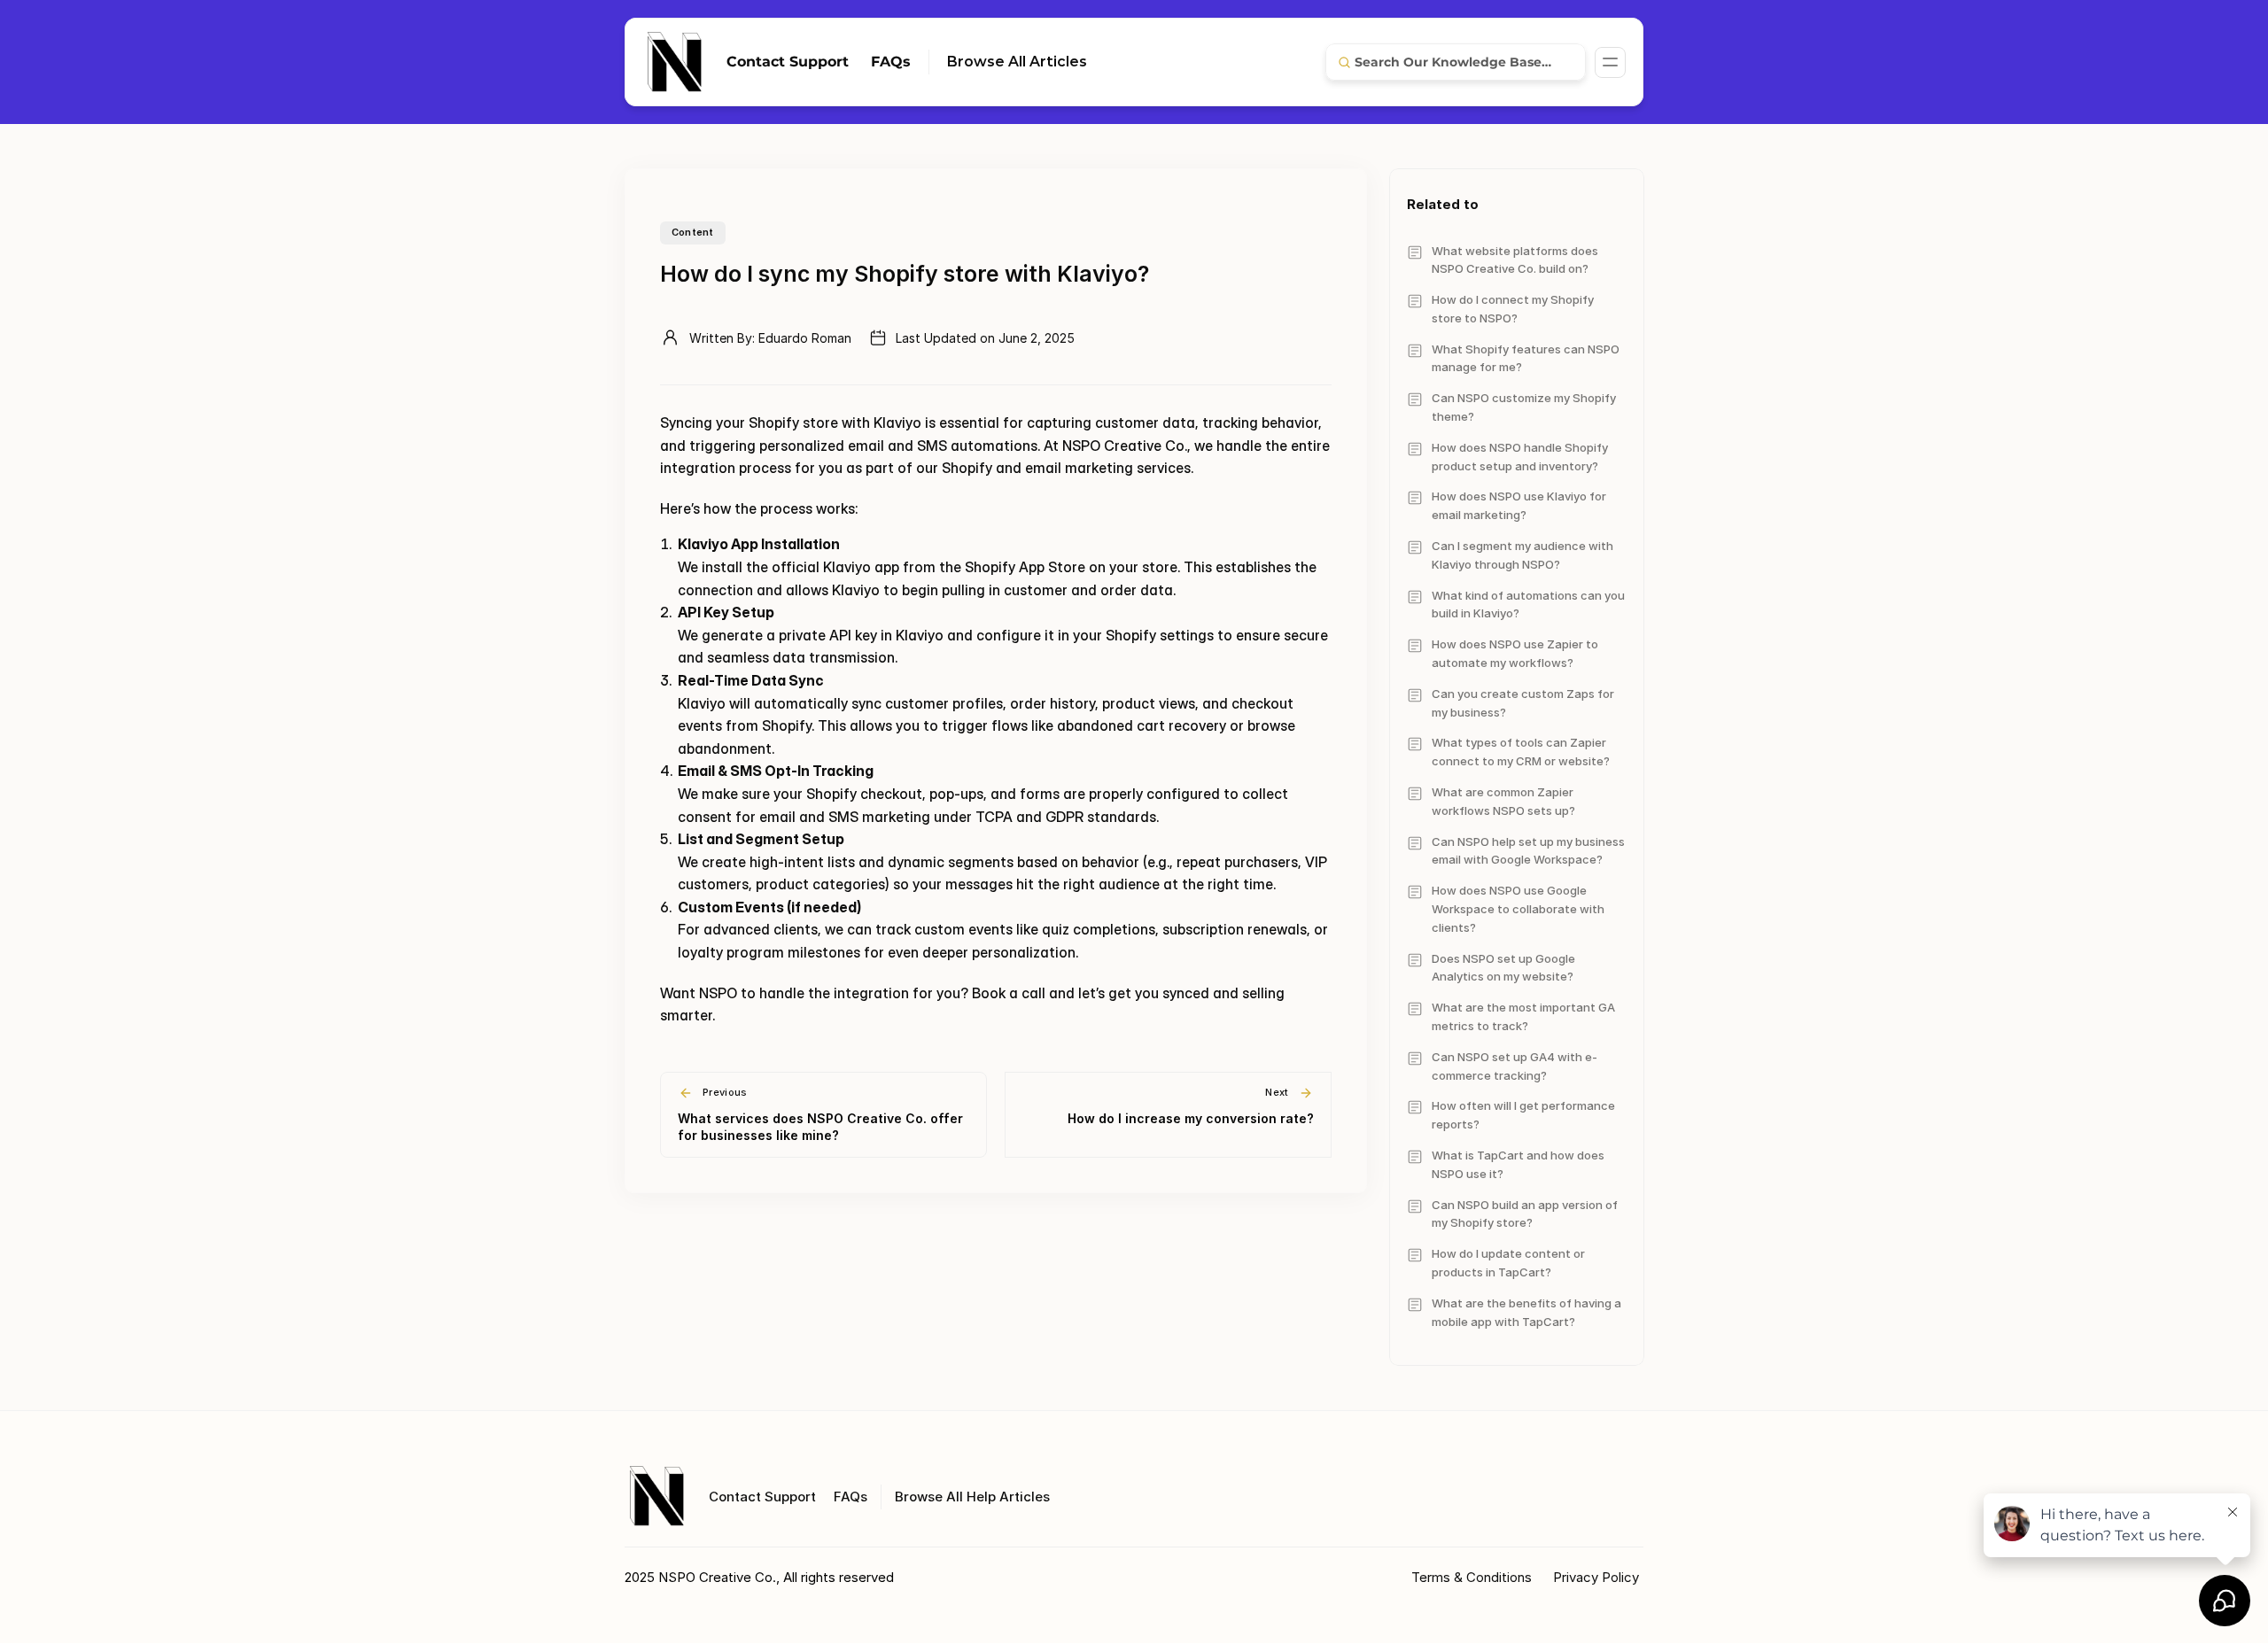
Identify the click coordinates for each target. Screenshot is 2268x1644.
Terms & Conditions (1473, 1577)
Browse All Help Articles (972, 1497)
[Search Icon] (1456, 62)
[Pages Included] (1610, 62)
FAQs (891, 62)
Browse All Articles (1017, 62)
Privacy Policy (1596, 1577)
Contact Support (788, 62)
